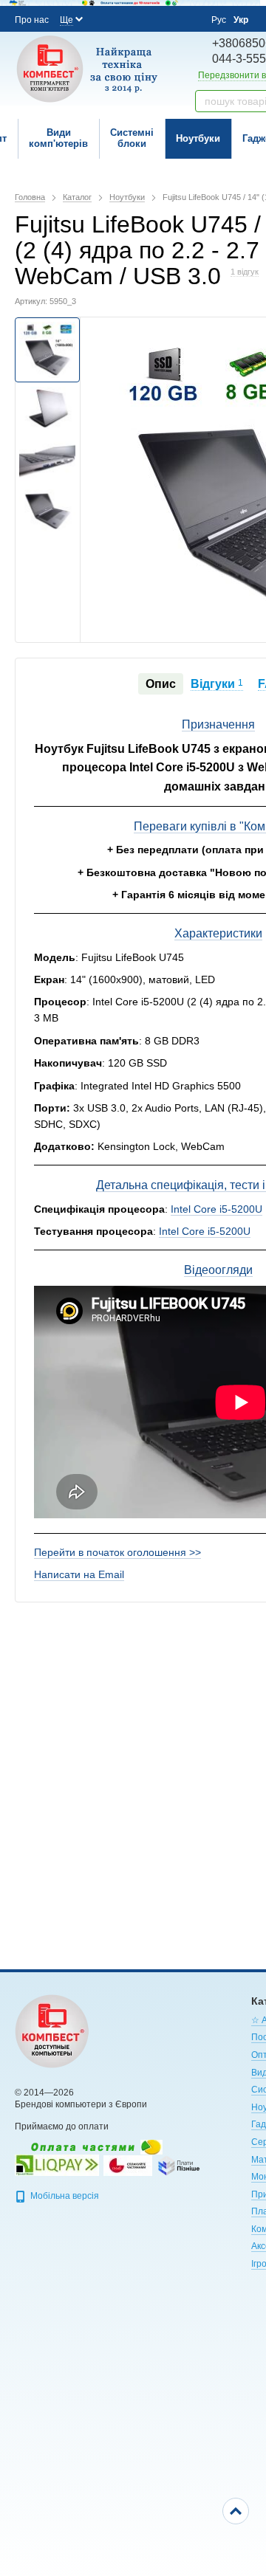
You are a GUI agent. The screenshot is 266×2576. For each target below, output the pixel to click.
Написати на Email (79, 1574)
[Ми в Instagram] (127, 18)
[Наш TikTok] (187, 19)
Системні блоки (132, 138)
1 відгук (245, 272)
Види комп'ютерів (58, 138)
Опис (161, 684)
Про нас (32, 20)
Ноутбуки (198, 138)
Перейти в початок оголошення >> (117, 1552)
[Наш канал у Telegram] (167, 19)
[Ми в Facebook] (107, 18)
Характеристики (218, 933)
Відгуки (217, 684)
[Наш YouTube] (147, 18)
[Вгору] (236, 2511)
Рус (219, 20)
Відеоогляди (218, 1270)
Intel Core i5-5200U (216, 1209)
